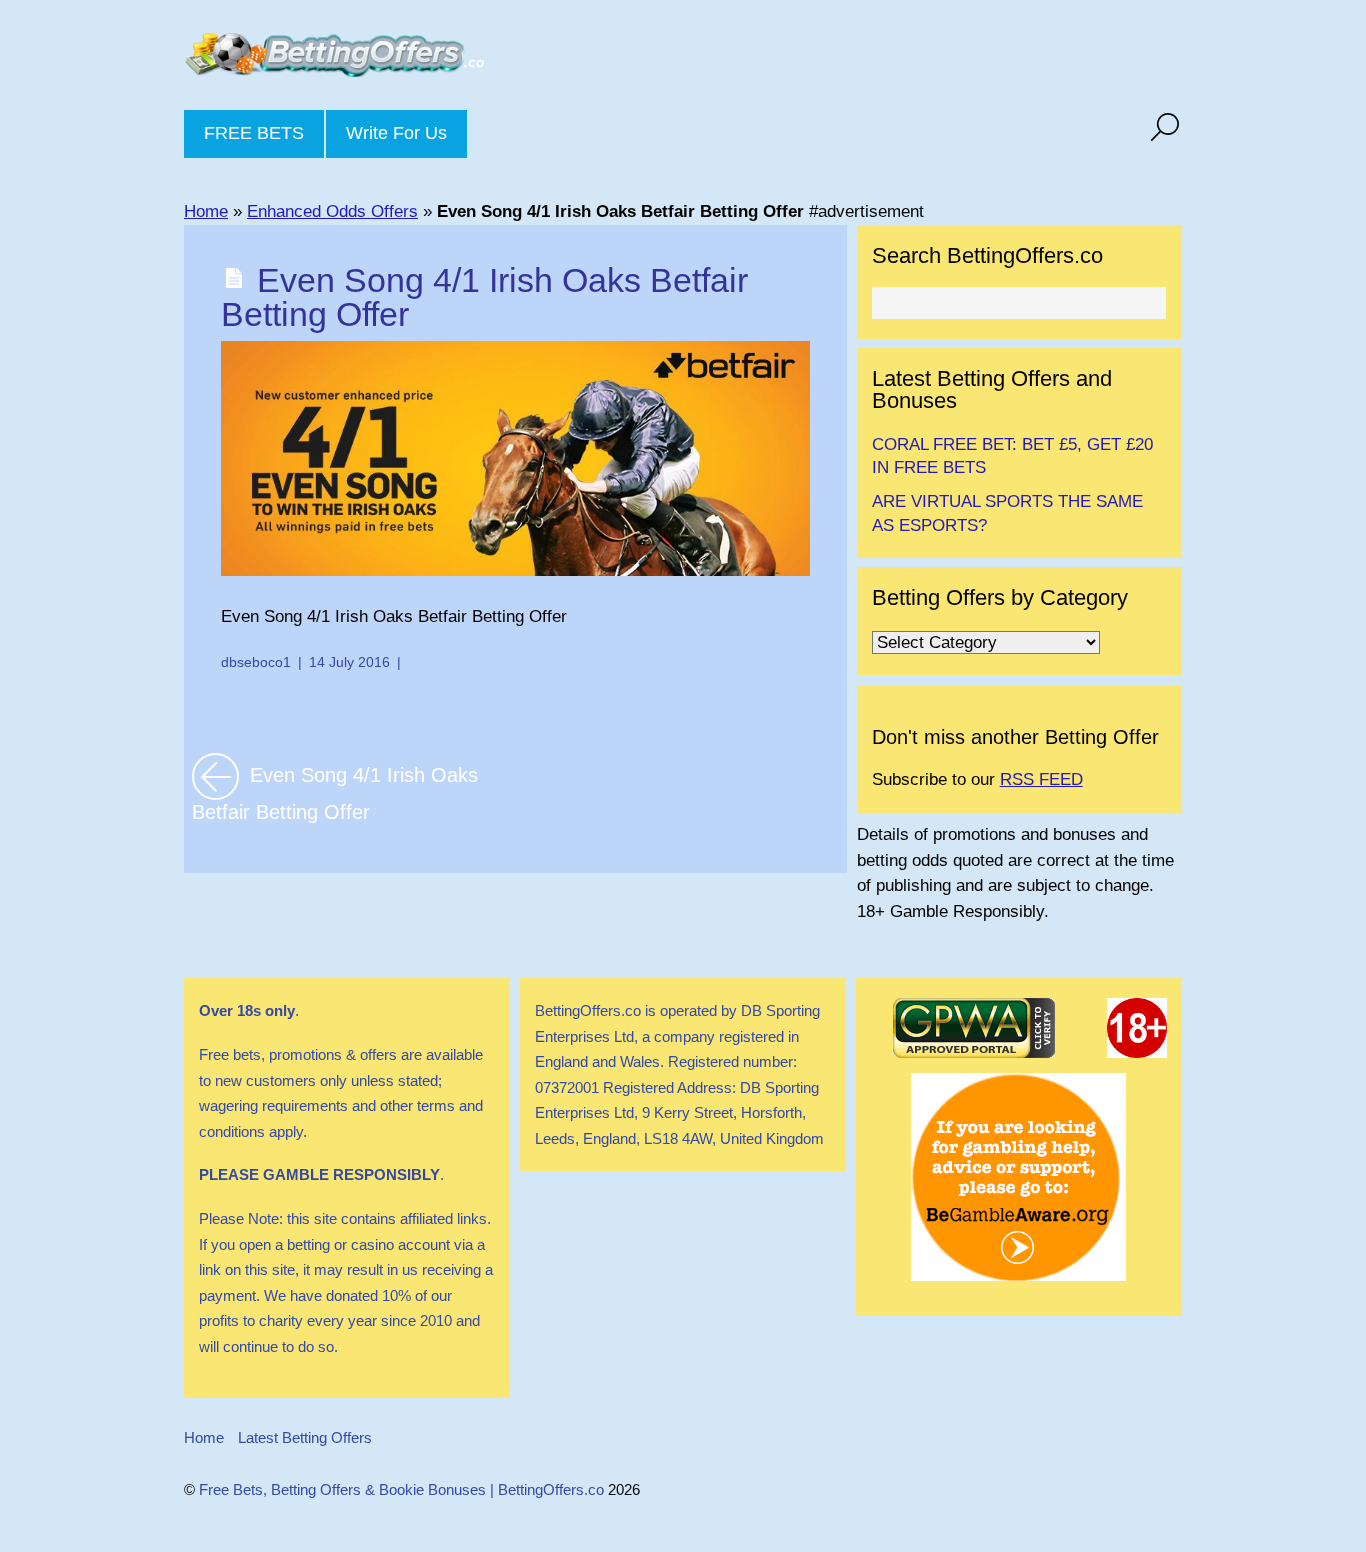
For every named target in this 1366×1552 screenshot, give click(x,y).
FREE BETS (254, 133)
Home (206, 211)
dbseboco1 (256, 662)
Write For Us (396, 133)
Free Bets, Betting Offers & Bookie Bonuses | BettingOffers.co (401, 1489)
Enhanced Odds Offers (332, 211)
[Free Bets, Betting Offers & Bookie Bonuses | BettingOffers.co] (334, 62)
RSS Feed (1041, 779)
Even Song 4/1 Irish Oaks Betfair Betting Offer (484, 297)
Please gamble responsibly (319, 1174)
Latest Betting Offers (305, 1437)
